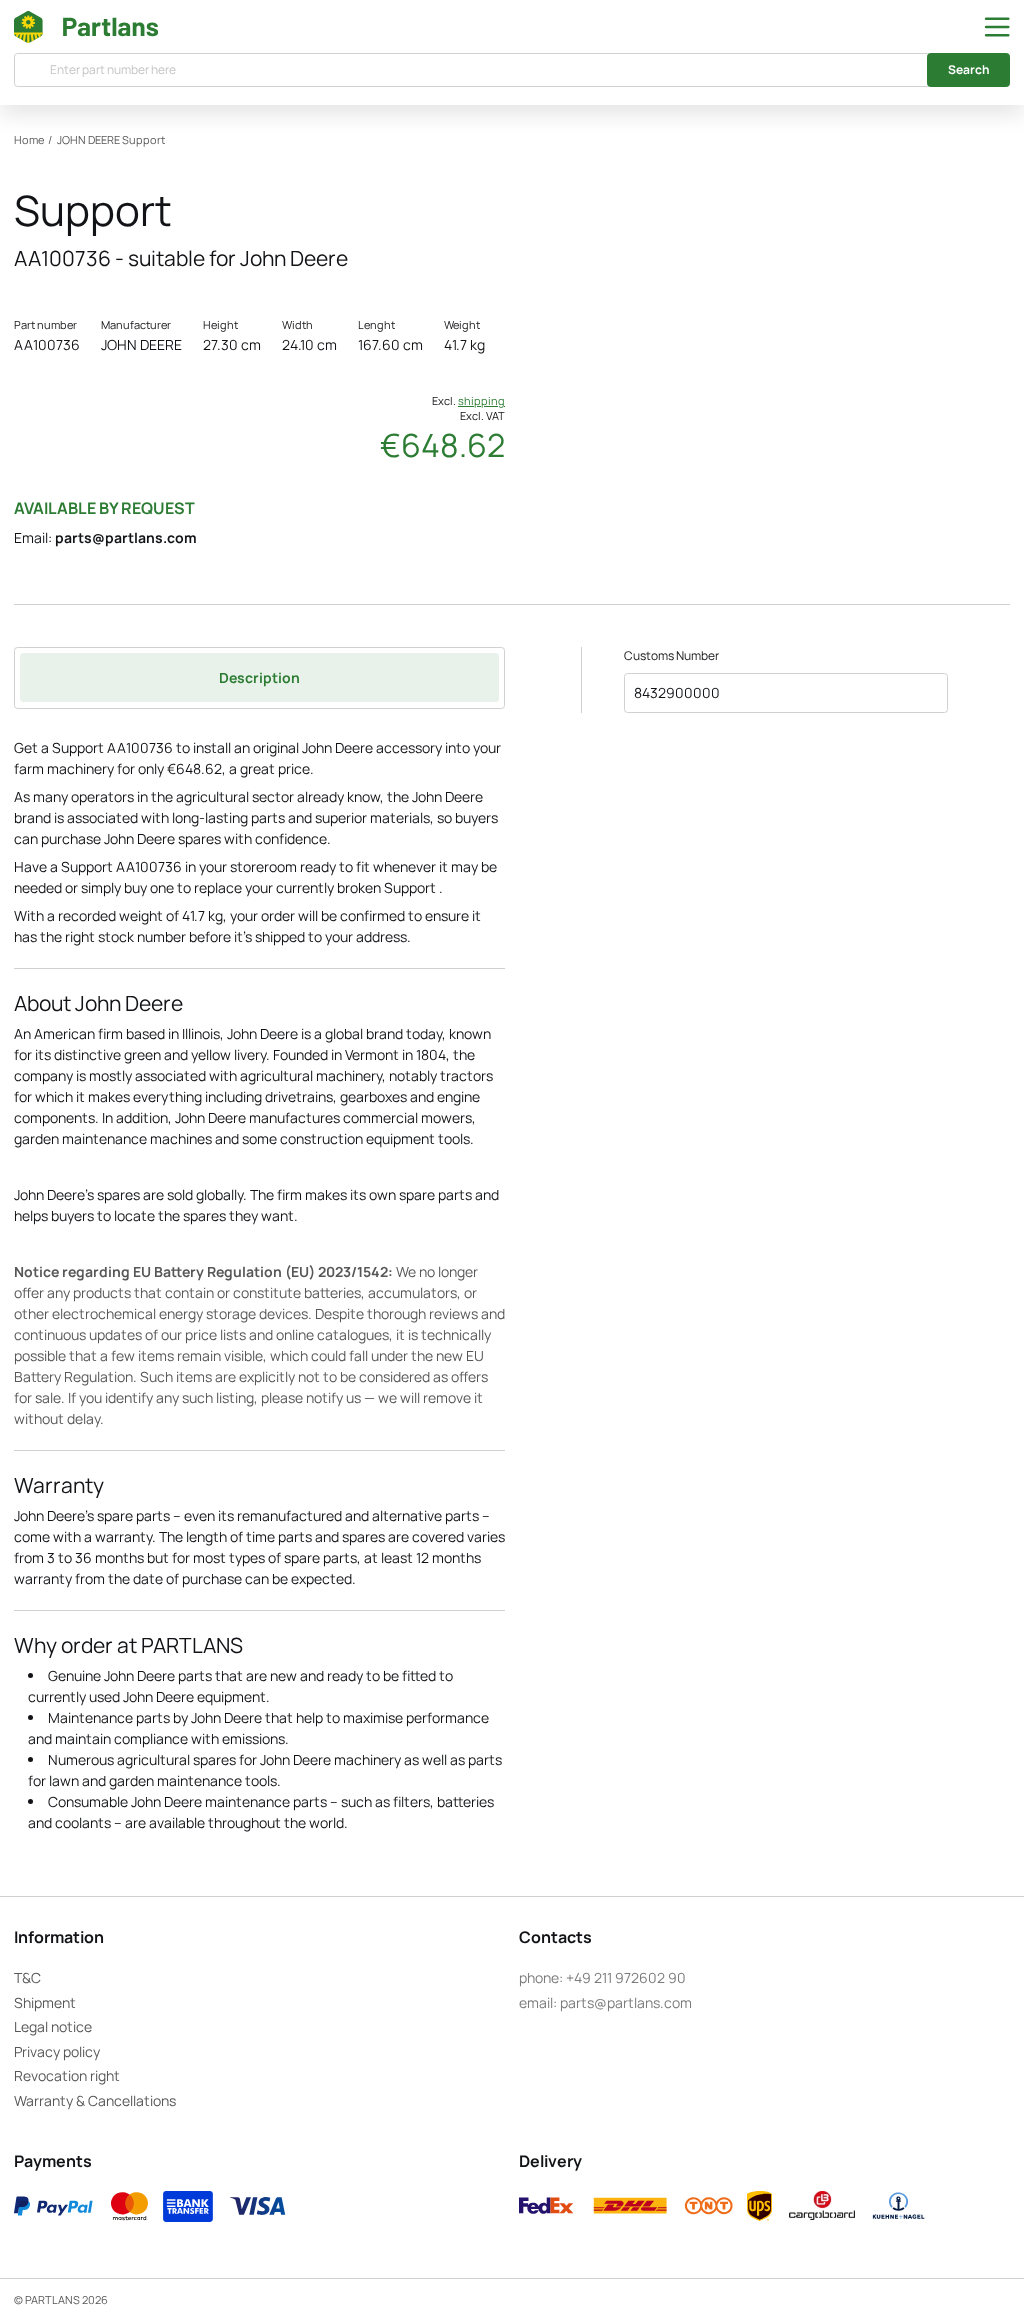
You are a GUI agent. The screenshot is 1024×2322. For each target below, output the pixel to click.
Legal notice (53, 2026)
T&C (27, 1977)
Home (29, 140)
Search (969, 69)
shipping (481, 401)
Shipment (45, 2002)
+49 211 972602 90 (626, 1977)
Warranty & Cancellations (95, 2100)
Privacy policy (57, 2051)
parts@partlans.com (126, 537)
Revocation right (67, 2075)
